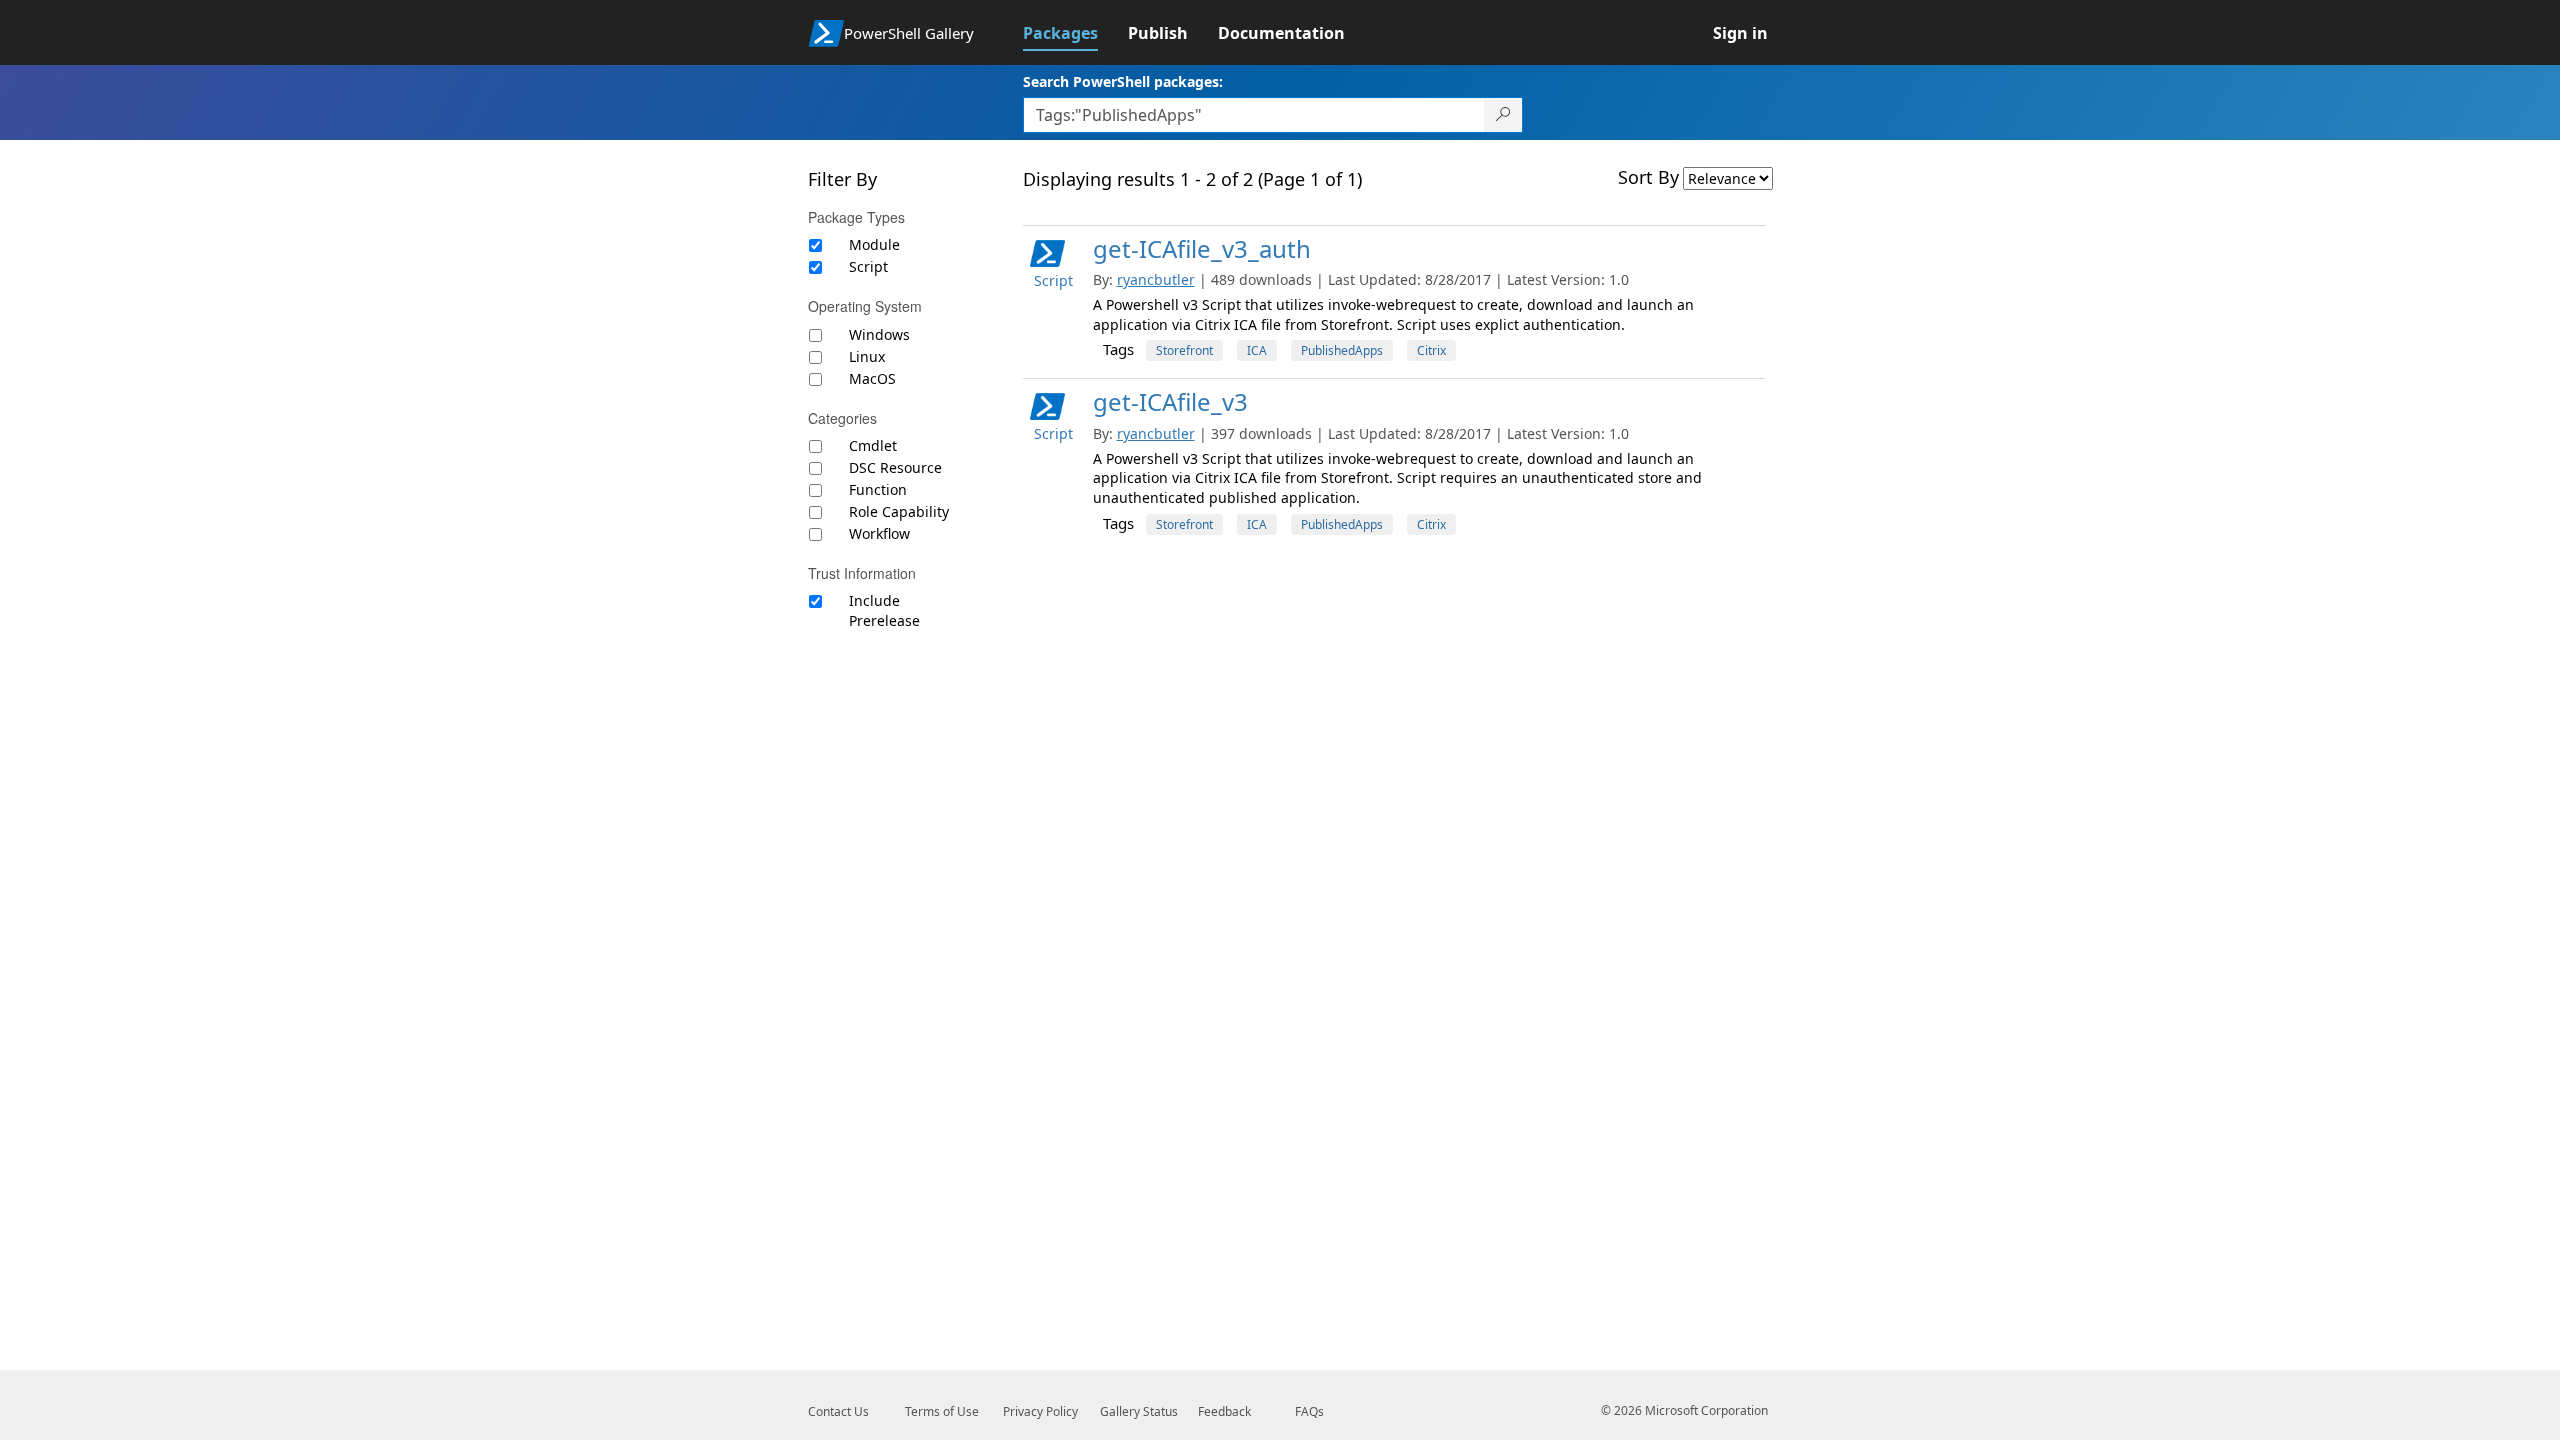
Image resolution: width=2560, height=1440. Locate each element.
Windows (879, 334)
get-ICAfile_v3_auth (1202, 248)
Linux (867, 356)
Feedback (1224, 1411)
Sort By (1648, 177)
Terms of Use (942, 1411)
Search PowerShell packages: (1123, 81)
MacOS (872, 378)
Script (868, 266)
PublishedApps (1342, 350)
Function (878, 489)
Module (874, 244)
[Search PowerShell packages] (1503, 115)
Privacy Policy (1040, 1411)
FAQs (1309, 1411)
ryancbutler (1156, 279)
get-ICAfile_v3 (1170, 401)
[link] (1075, 33)
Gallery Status (1139, 1411)
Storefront (1184, 350)
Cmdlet (873, 445)
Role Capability (899, 511)
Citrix (1431, 350)
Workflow (879, 533)
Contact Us (838, 1411)
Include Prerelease (884, 610)
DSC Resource (895, 467)
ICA (1257, 350)
